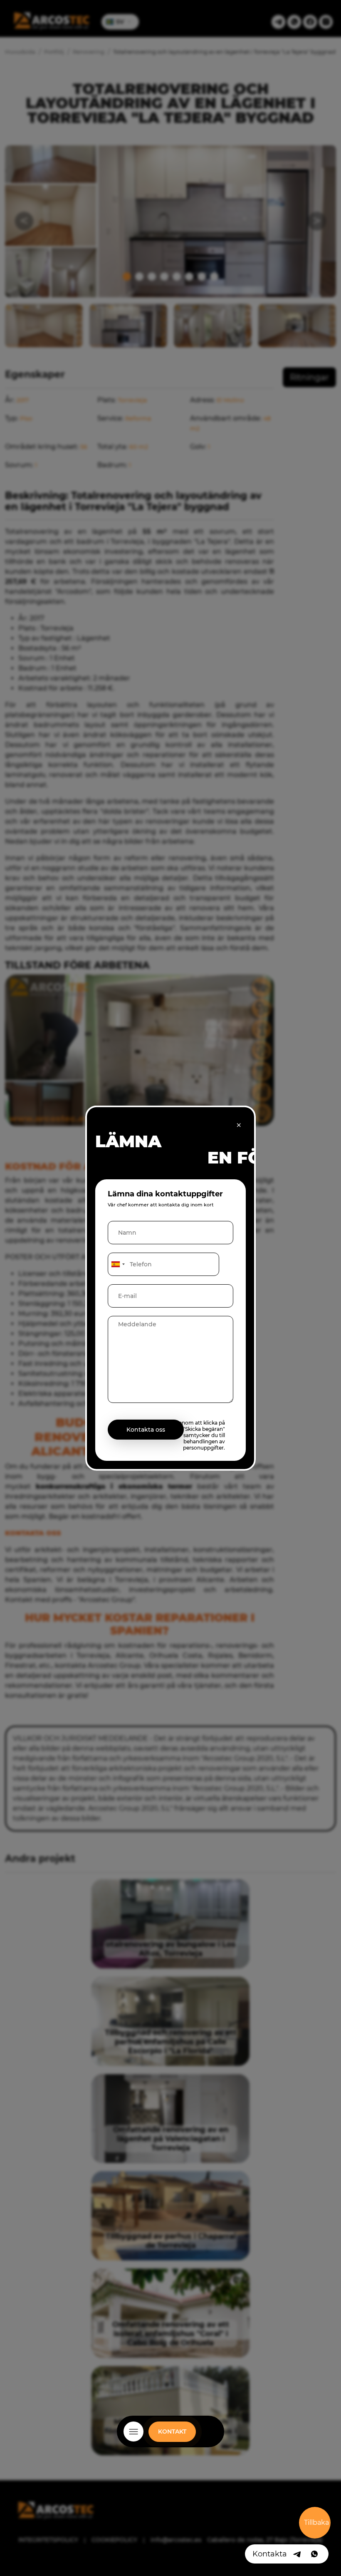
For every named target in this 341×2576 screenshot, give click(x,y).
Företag (170, 2442)
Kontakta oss (146, 1429)
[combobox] (118, 1264)
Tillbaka (316, 2522)
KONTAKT (172, 2432)
